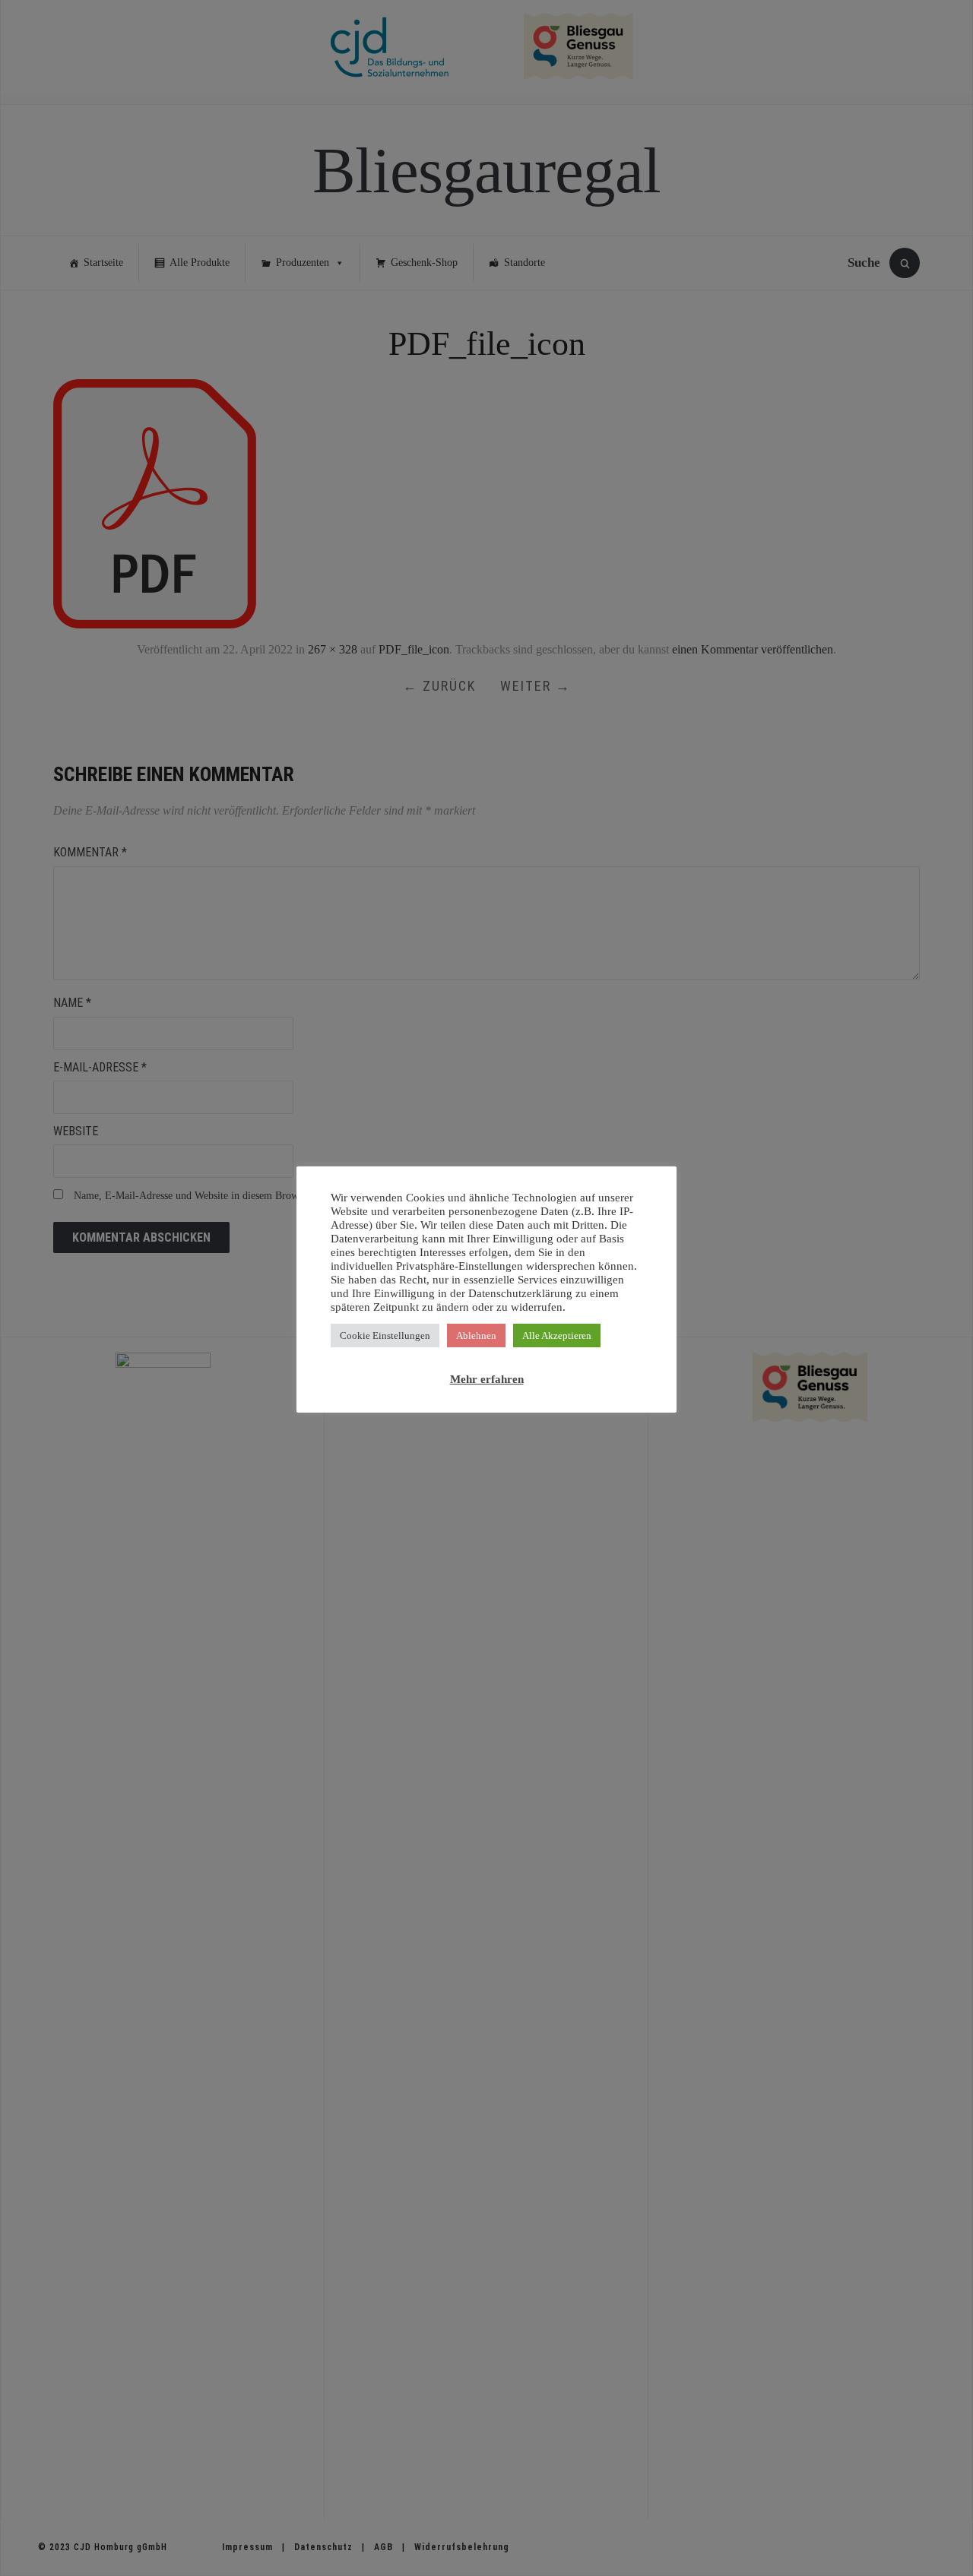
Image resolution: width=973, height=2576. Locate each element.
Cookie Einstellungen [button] (385, 1335)
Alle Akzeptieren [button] (557, 1335)
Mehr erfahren (487, 1379)
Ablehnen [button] (476, 1335)
